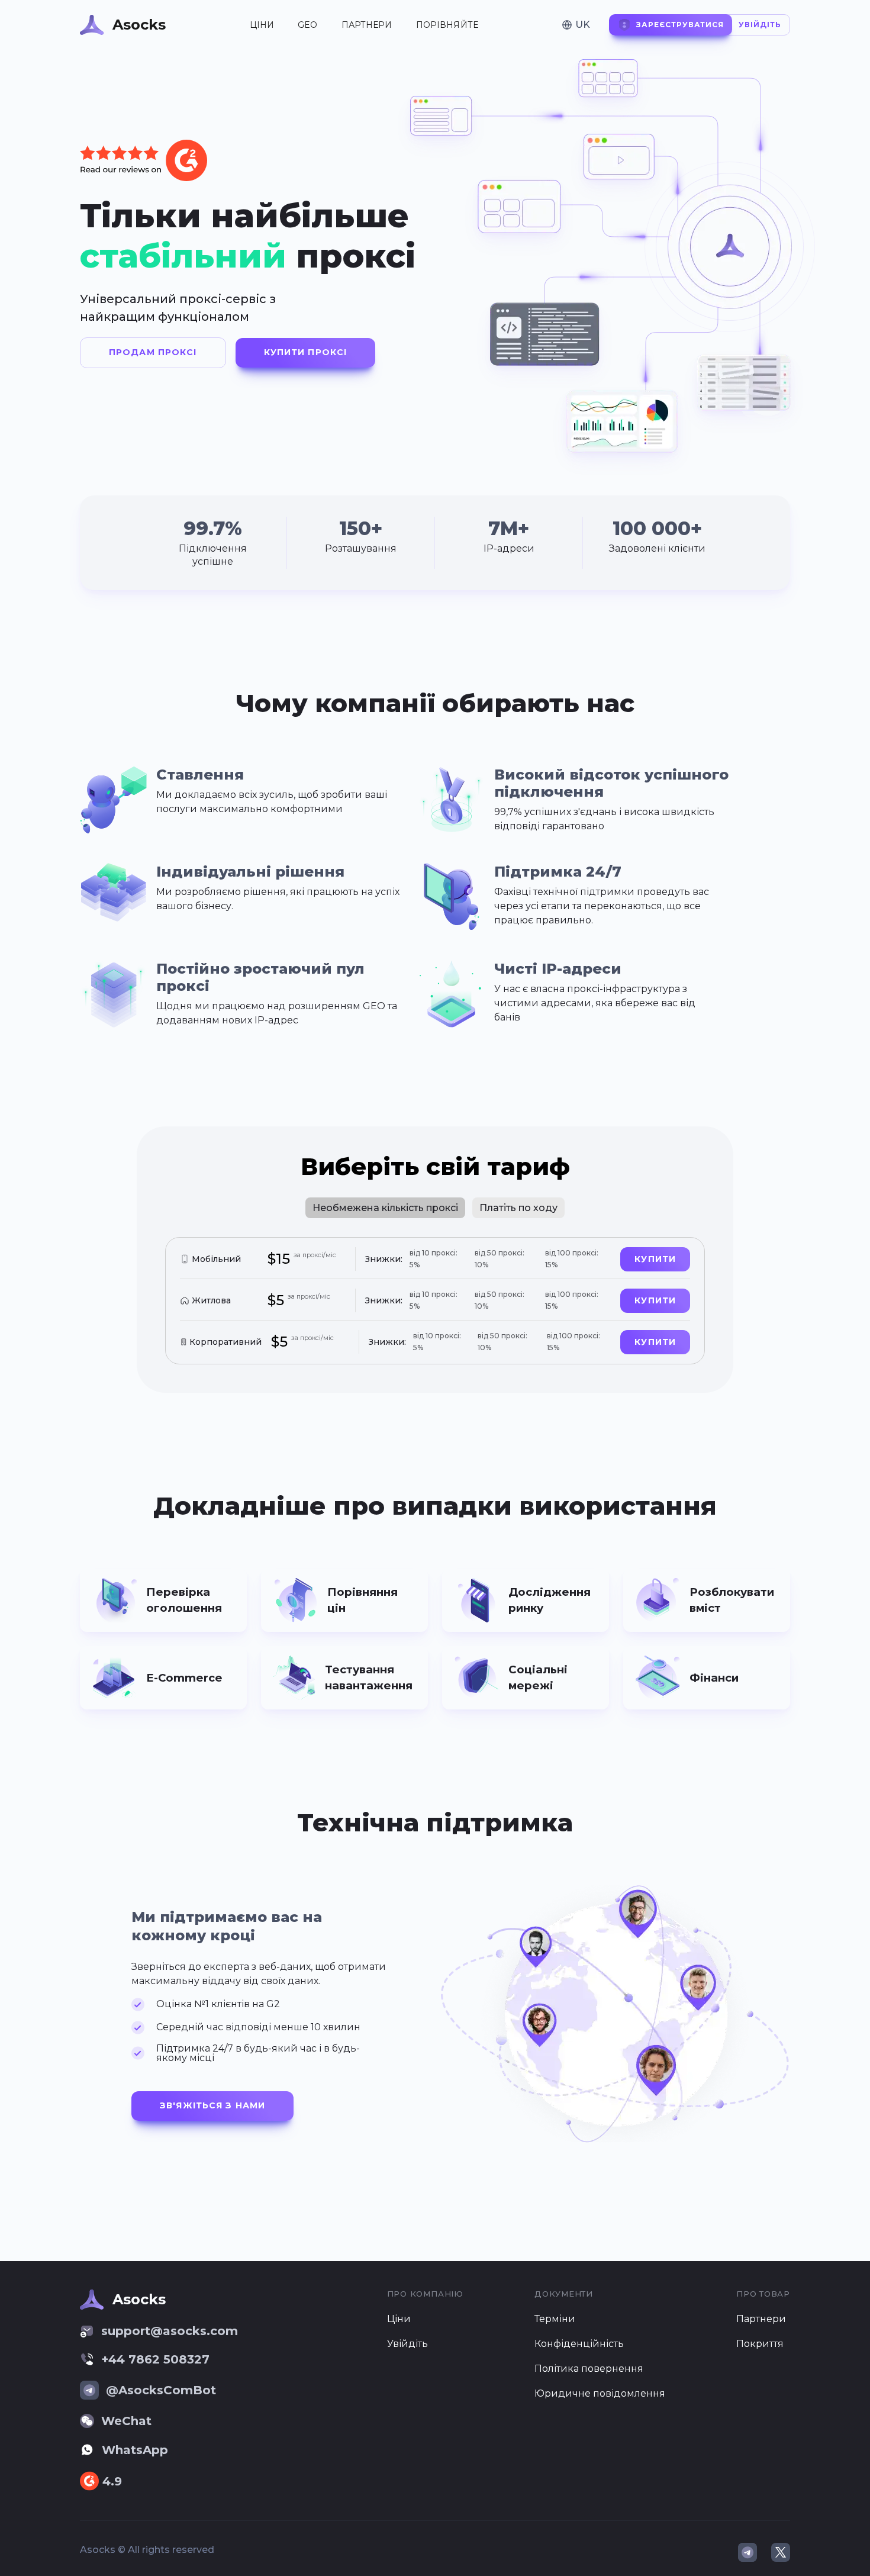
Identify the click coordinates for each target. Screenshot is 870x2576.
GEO (307, 25)
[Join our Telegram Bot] (747, 2552)
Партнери (367, 25)
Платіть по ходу (518, 1208)
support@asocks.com (170, 2331)
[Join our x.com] (781, 2552)
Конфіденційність (579, 2344)
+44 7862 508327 (155, 2359)
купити (655, 1259)
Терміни (555, 2319)
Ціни (262, 25)
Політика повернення (589, 2369)
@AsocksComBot (161, 2390)
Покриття (760, 2344)
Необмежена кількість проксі (385, 1208)
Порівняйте (447, 25)
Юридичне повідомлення (600, 2393)
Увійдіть (407, 2344)
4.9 (112, 2481)
